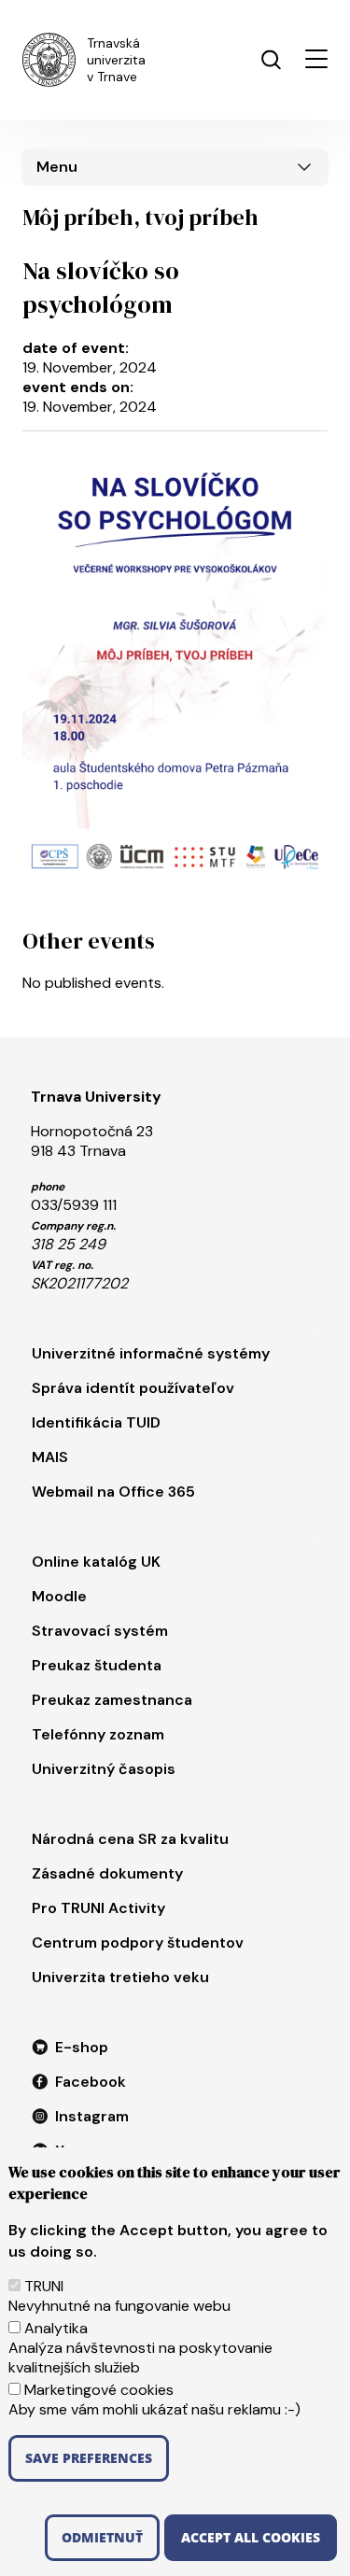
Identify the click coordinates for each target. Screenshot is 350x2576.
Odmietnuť (102, 2537)
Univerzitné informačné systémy (151, 1353)
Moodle (59, 1596)
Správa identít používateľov (133, 1388)
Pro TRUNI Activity (98, 1908)
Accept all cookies (251, 2537)
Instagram (92, 2116)
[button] (316, 59)
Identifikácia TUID (96, 1422)
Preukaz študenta (97, 1665)
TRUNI (44, 2286)
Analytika (56, 2328)
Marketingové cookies (99, 2390)
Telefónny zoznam (98, 1734)
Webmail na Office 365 (113, 1492)
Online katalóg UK (96, 1562)
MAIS (50, 1457)
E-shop (82, 2047)
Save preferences (89, 2458)
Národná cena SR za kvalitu (130, 1839)
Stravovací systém (100, 1631)
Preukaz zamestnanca (112, 1700)
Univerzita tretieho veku (120, 1977)
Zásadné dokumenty (107, 1873)
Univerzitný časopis (104, 1769)
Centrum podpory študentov (138, 1943)
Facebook (91, 2082)
